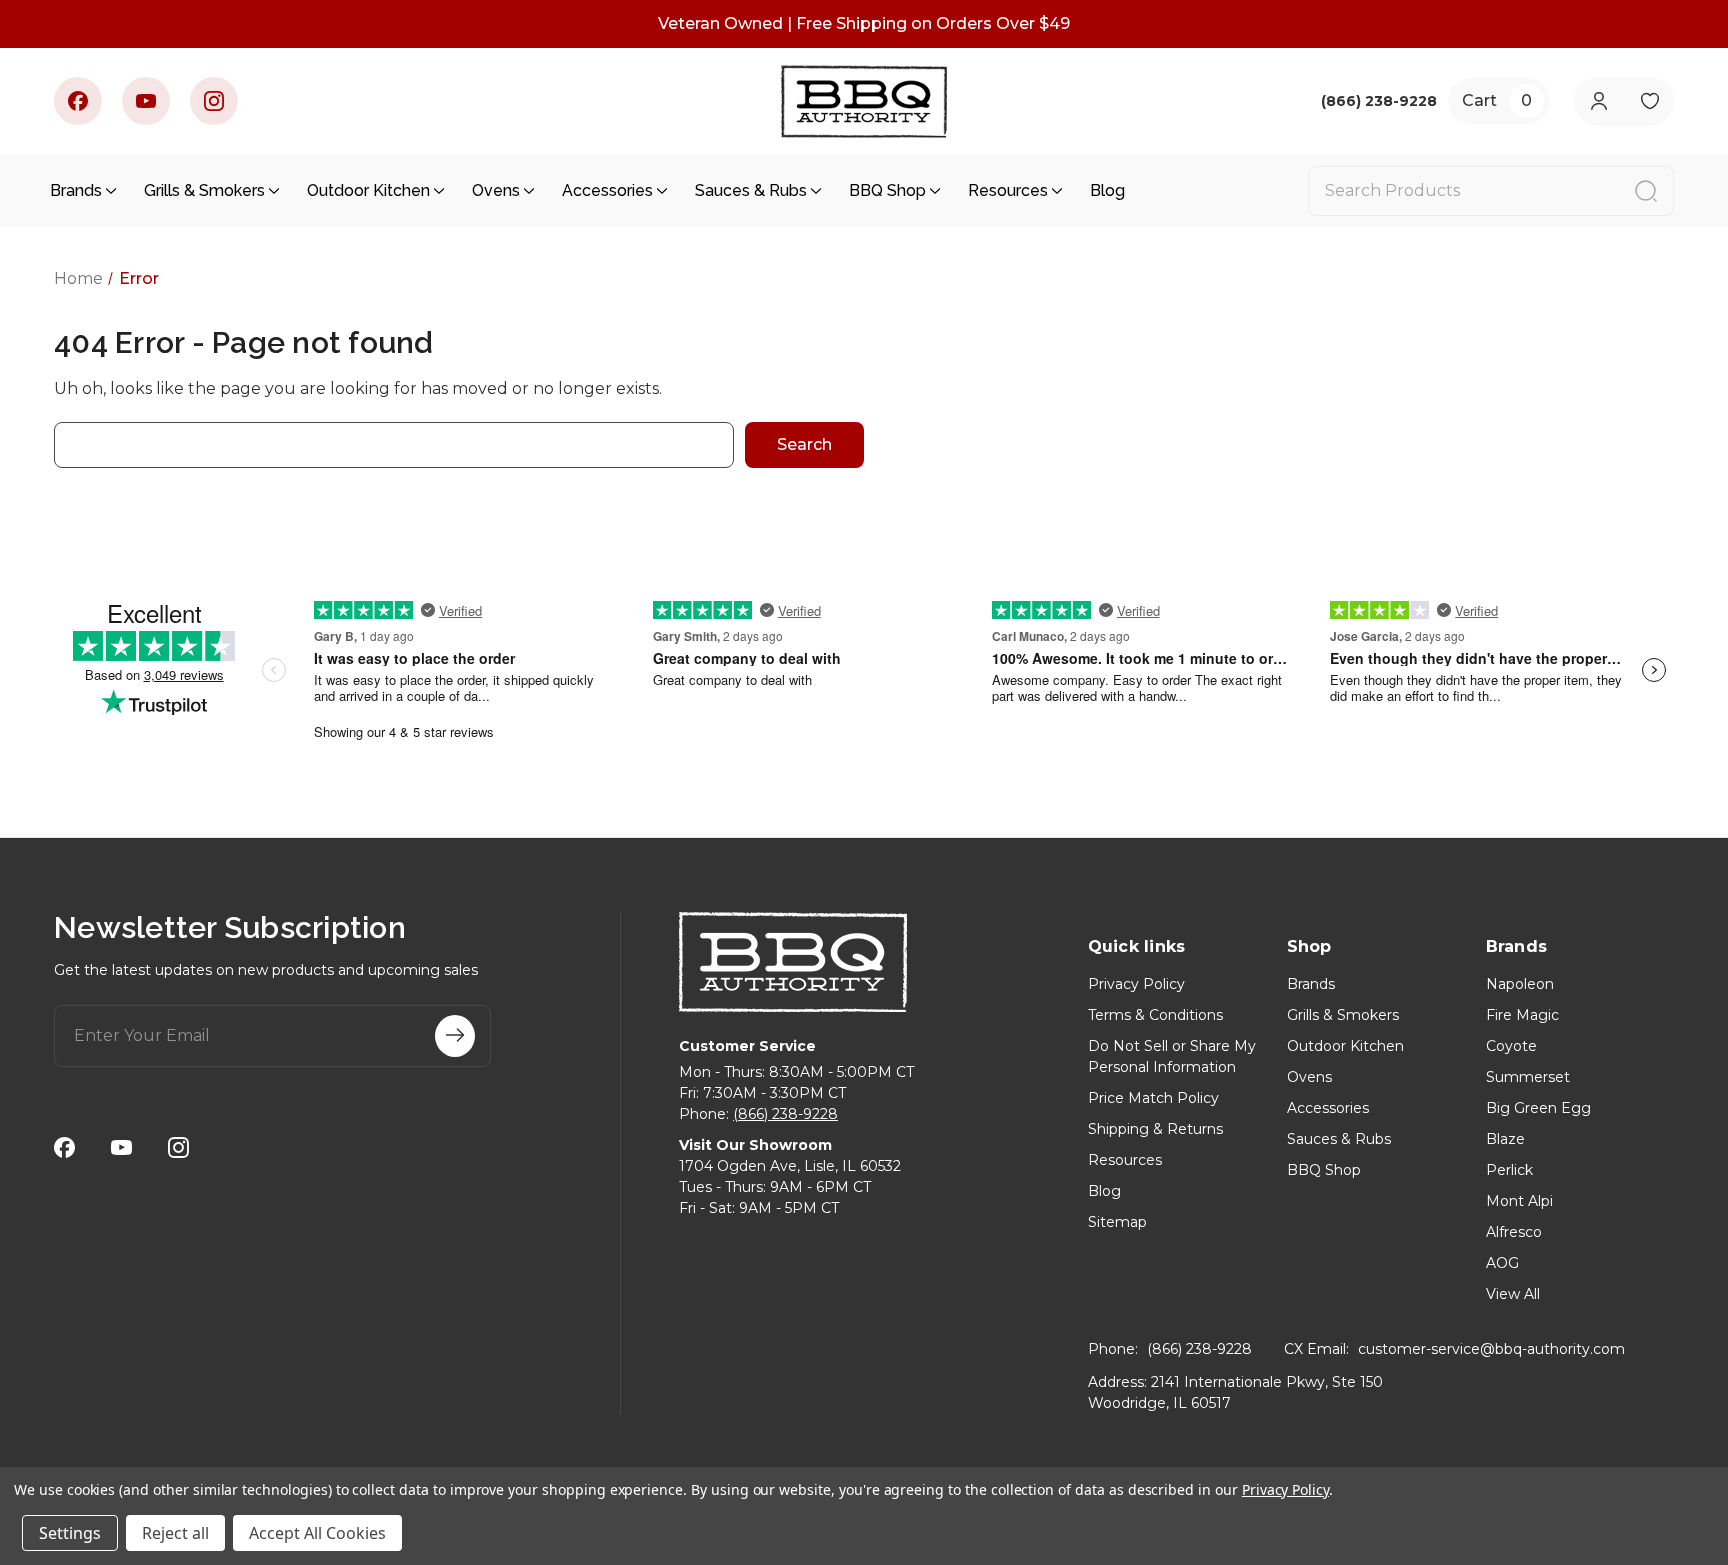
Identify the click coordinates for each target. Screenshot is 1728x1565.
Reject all (175, 1533)
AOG (1502, 1263)
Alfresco (1514, 1232)
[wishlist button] (1649, 101)
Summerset (1528, 1077)
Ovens (496, 190)
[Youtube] (146, 101)
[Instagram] (214, 101)
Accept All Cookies (317, 1533)
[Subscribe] (455, 1036)
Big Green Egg (1538, 1108)
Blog (1107, 190)
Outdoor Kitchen (368, 190)
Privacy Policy (1136, 984)
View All (1513, 1294)
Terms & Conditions (1155, 1015)
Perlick (1509, 1170)
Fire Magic (1522, 1015)
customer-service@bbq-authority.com (1491, 1349)
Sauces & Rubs (751, 190)
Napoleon (1520, 984)
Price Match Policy (1153, 1098)
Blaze (1505, 1139)
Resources (1008, 190)
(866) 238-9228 (785, 1114)
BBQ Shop (887, 190)
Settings (70, 1533)
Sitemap (1117, 1222)
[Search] (1646, 191)
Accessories (607, 190)
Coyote (1511, 1046)
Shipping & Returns (1155, 1129)
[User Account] (1598, 101)
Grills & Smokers (204, 190)
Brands (76, 190)
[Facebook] (78, 101)
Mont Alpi (1519, 1201)
